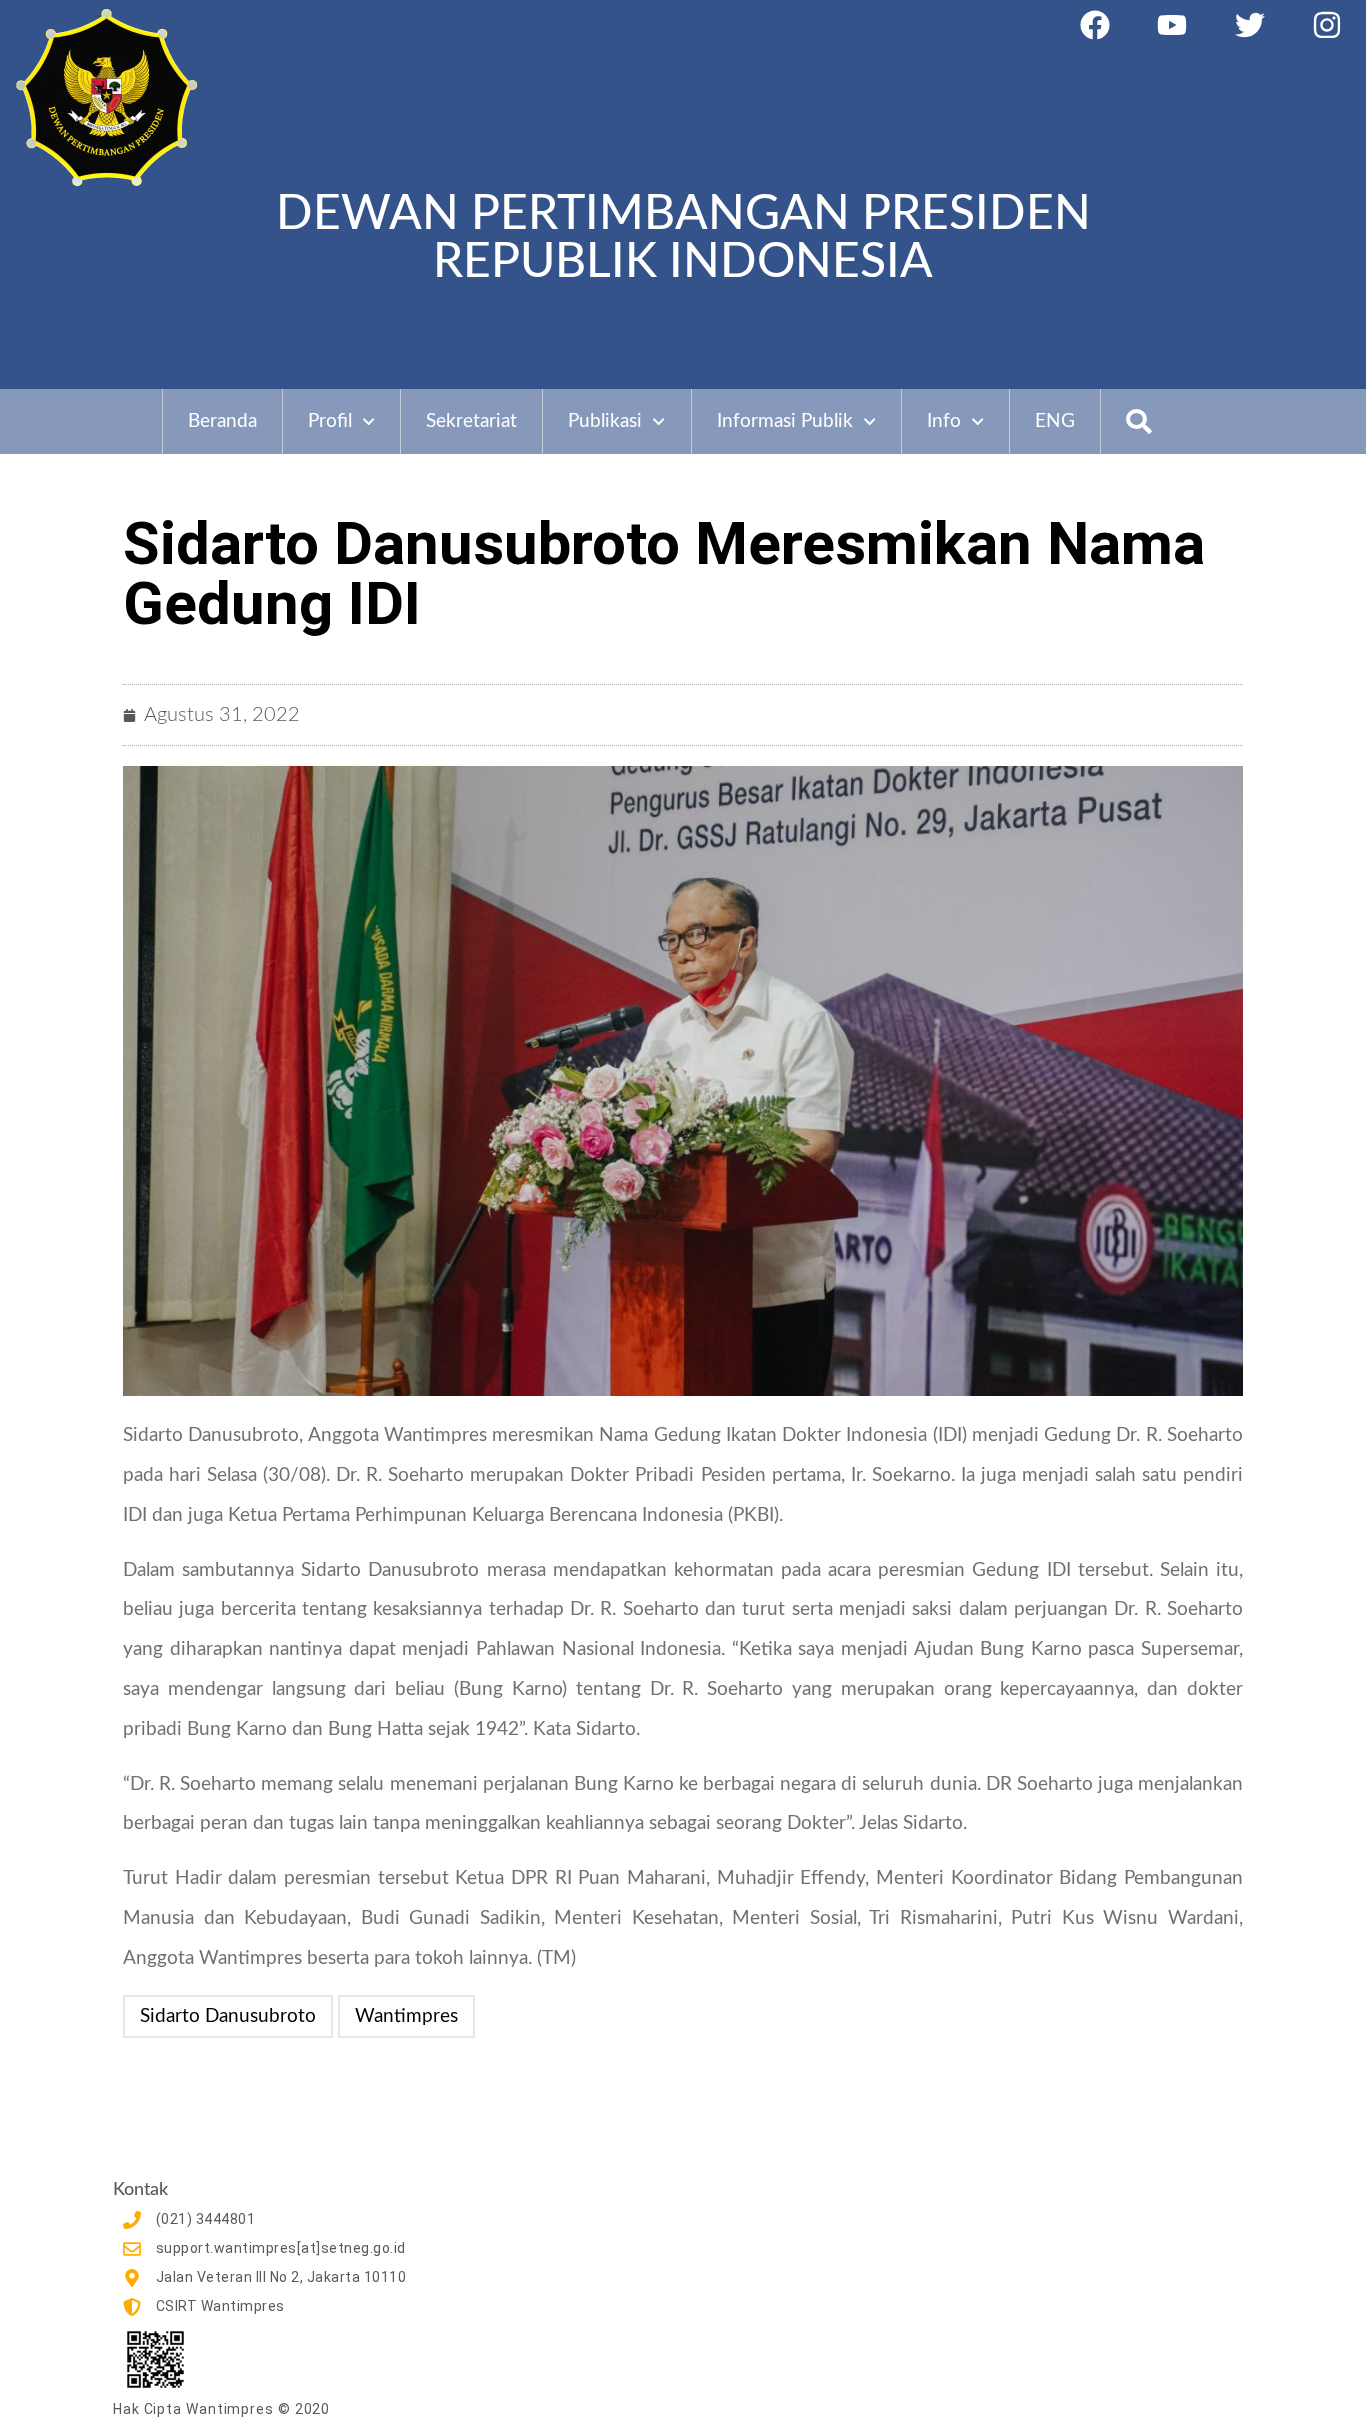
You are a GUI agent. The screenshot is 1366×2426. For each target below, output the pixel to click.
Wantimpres (406, 2016)
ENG (1055, 421)
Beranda (222, 421)
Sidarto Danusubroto (228, 2016)
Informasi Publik (785, 421)
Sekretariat (471, 421)
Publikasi (605, 421)
